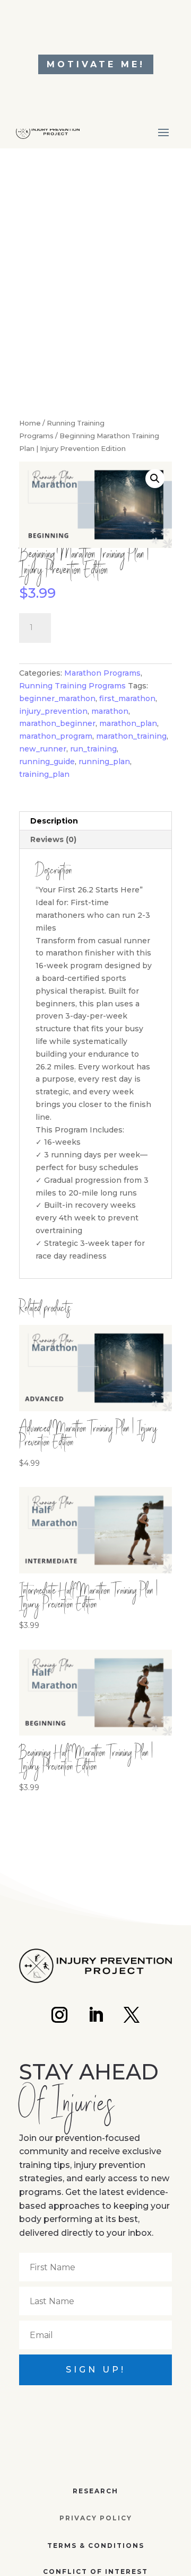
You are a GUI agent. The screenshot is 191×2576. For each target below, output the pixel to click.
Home (30, 423)
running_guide (47, 762)
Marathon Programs (102, 673)
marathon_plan (128, 723)
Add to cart (104, 626)
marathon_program (56, 736)
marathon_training (131, 736)
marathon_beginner (57, 723)
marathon (110, 711)
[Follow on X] (132, 2015)
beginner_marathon (57, 698)
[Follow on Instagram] (59, 2015)
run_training (93, 749)
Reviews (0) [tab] (53, 839)
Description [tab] (54, 821)
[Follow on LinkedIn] (95, 2015)
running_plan (104, 762)
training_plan (44, 774)
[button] (155, 479)
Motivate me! (96, 64)
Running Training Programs (72, 686)
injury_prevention (53, 711)
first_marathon (127, 698)
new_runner (43, 749)
